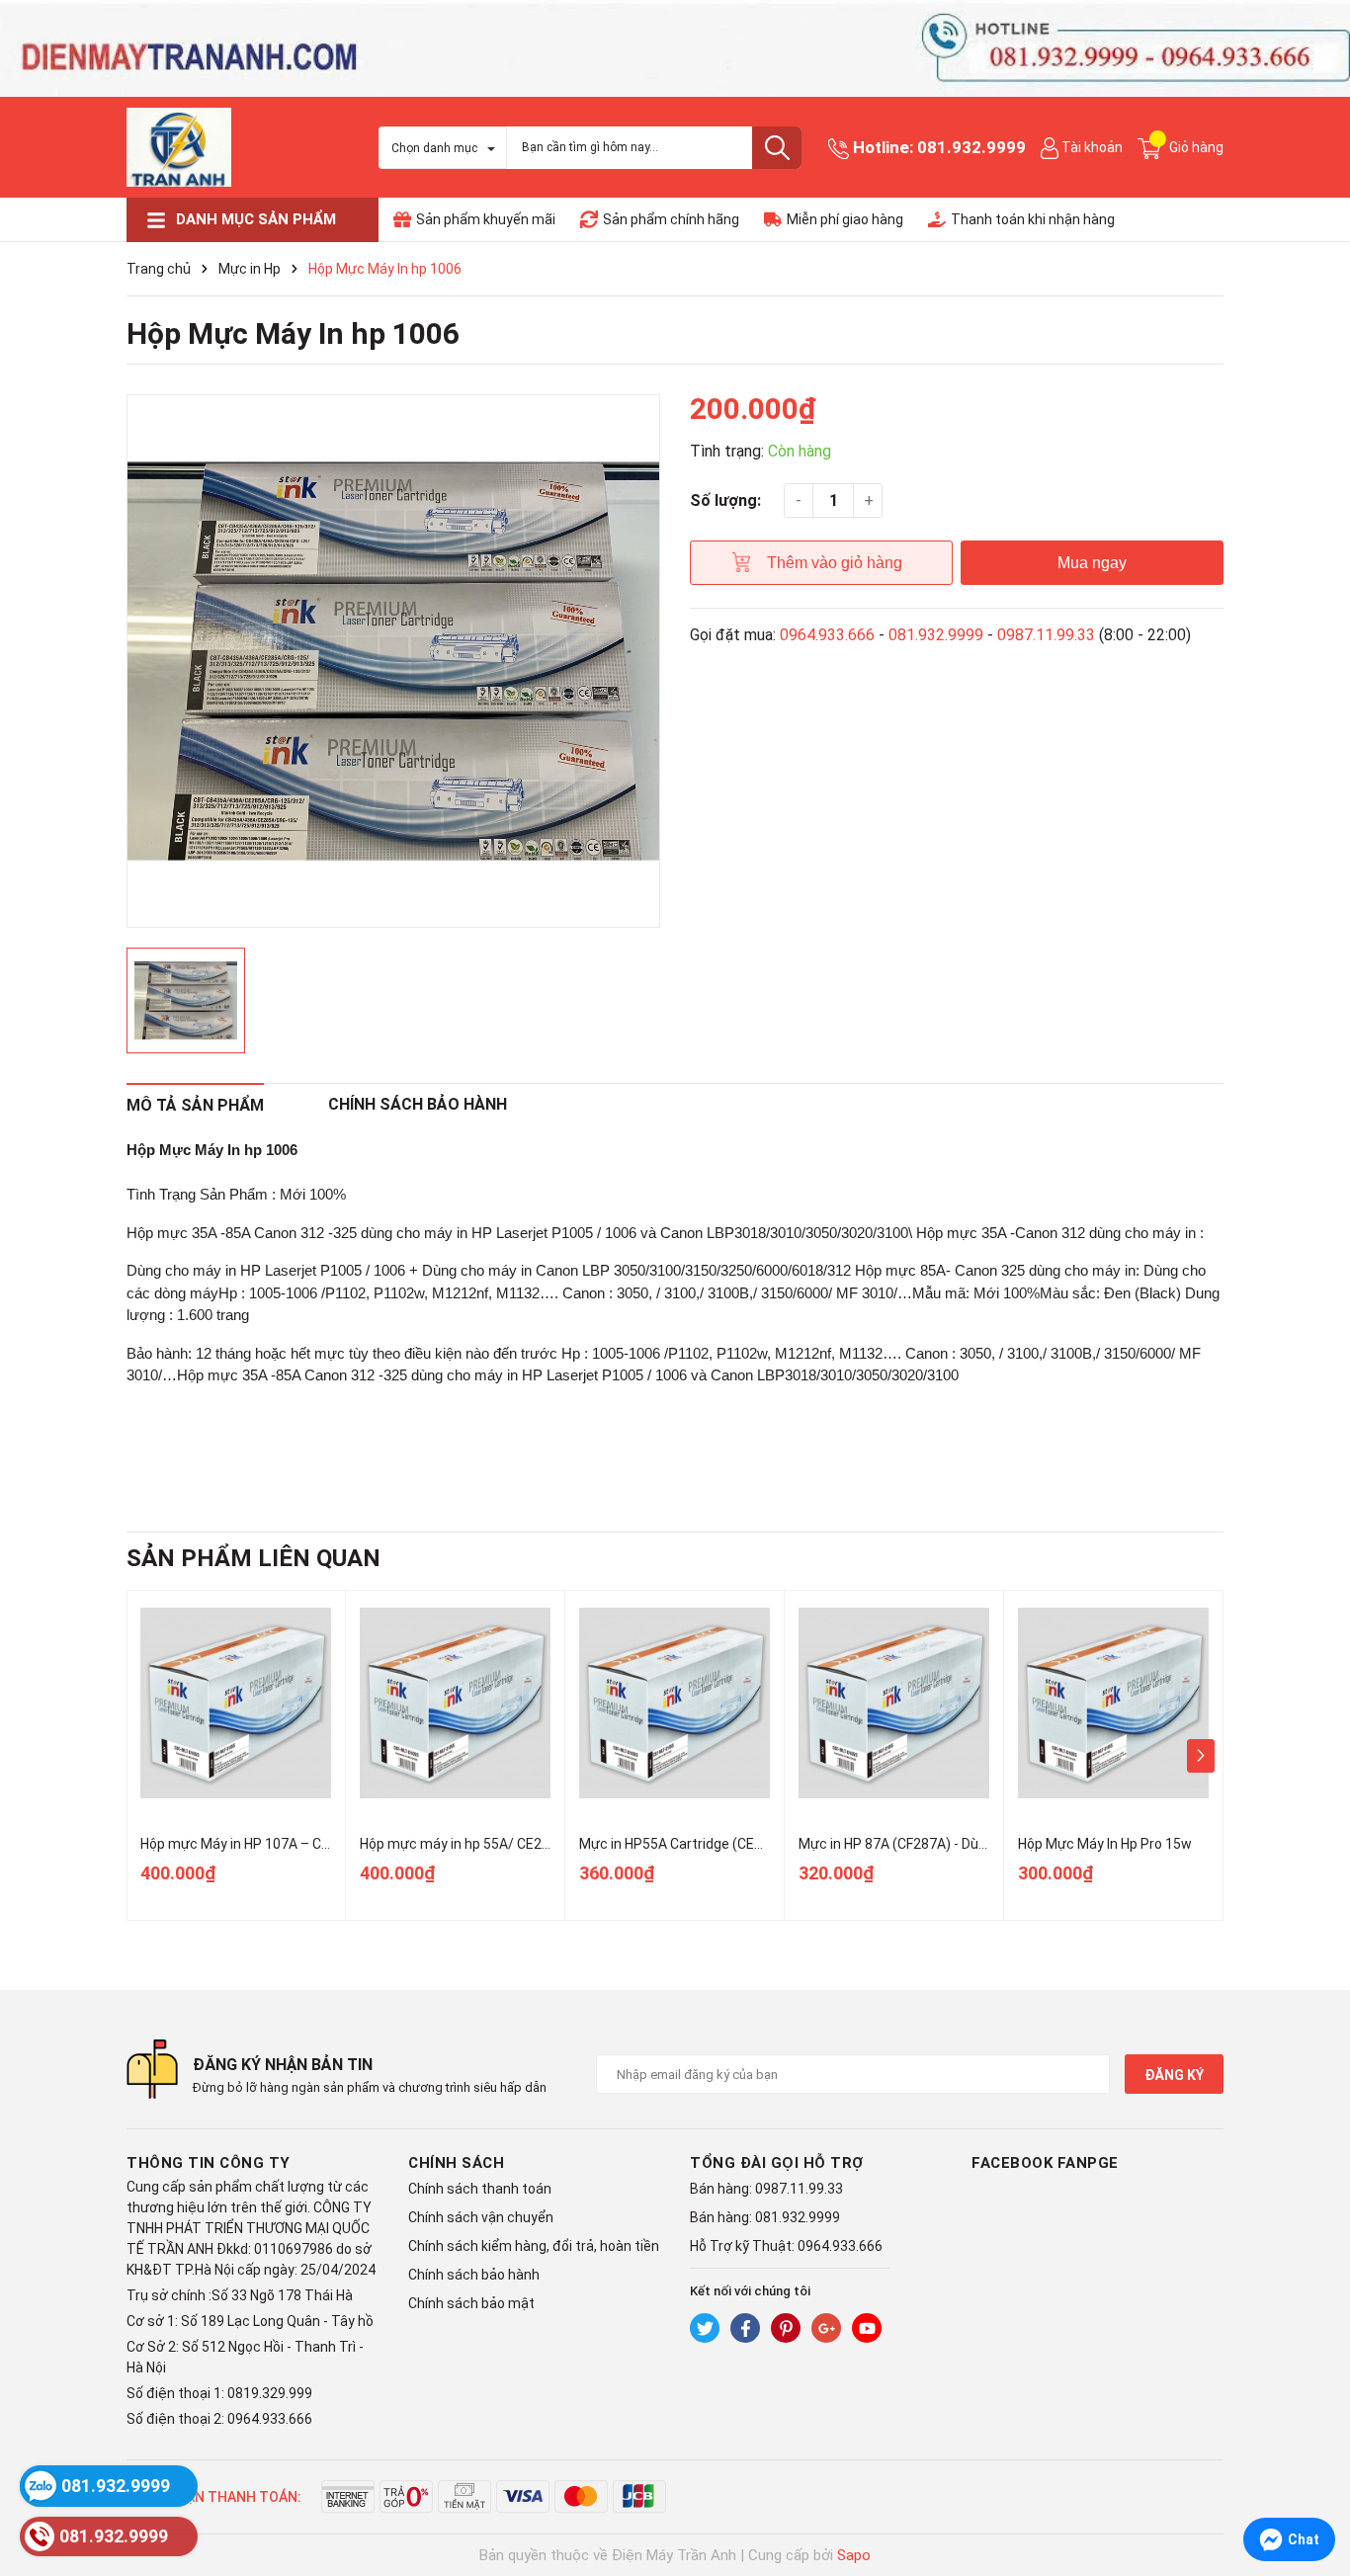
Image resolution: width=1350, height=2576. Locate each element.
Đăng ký (1174, 2075)
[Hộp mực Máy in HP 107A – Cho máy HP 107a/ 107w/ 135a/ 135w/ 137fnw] (236, 1703)
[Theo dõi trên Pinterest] (786, 2328)
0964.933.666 (827, 635)
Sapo (854, 2555)
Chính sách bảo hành (474, 2275)
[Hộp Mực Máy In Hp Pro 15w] (1113, 1703)
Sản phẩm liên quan (253, 1558)
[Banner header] (675, 47)
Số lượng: (725, 500)
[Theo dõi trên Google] (826, 2328)
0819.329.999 (270, 2393)
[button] (1200, 1756)
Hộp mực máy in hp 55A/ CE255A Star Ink (489, 1844)
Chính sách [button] (456, 2163)
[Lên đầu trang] (1315, 2482)
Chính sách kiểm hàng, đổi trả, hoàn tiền (534, 2246)
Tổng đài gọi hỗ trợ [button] (777, 2163)
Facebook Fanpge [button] (1045, 2163)
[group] (393, 661)
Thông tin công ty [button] (209, 2163)
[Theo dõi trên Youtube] (867, 2328)
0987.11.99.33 (1046, 635)
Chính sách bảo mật (471, 2303)
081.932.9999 (971, 147)
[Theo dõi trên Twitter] (705, 2328)
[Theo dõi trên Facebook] (745, 2328)
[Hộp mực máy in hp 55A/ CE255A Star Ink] (455, 1703)
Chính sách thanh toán (480, 2189)
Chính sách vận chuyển (481, 2217)
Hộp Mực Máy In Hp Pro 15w (1105, 1844)
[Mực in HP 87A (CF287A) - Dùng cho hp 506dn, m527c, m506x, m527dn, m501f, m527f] (894, 1703)
